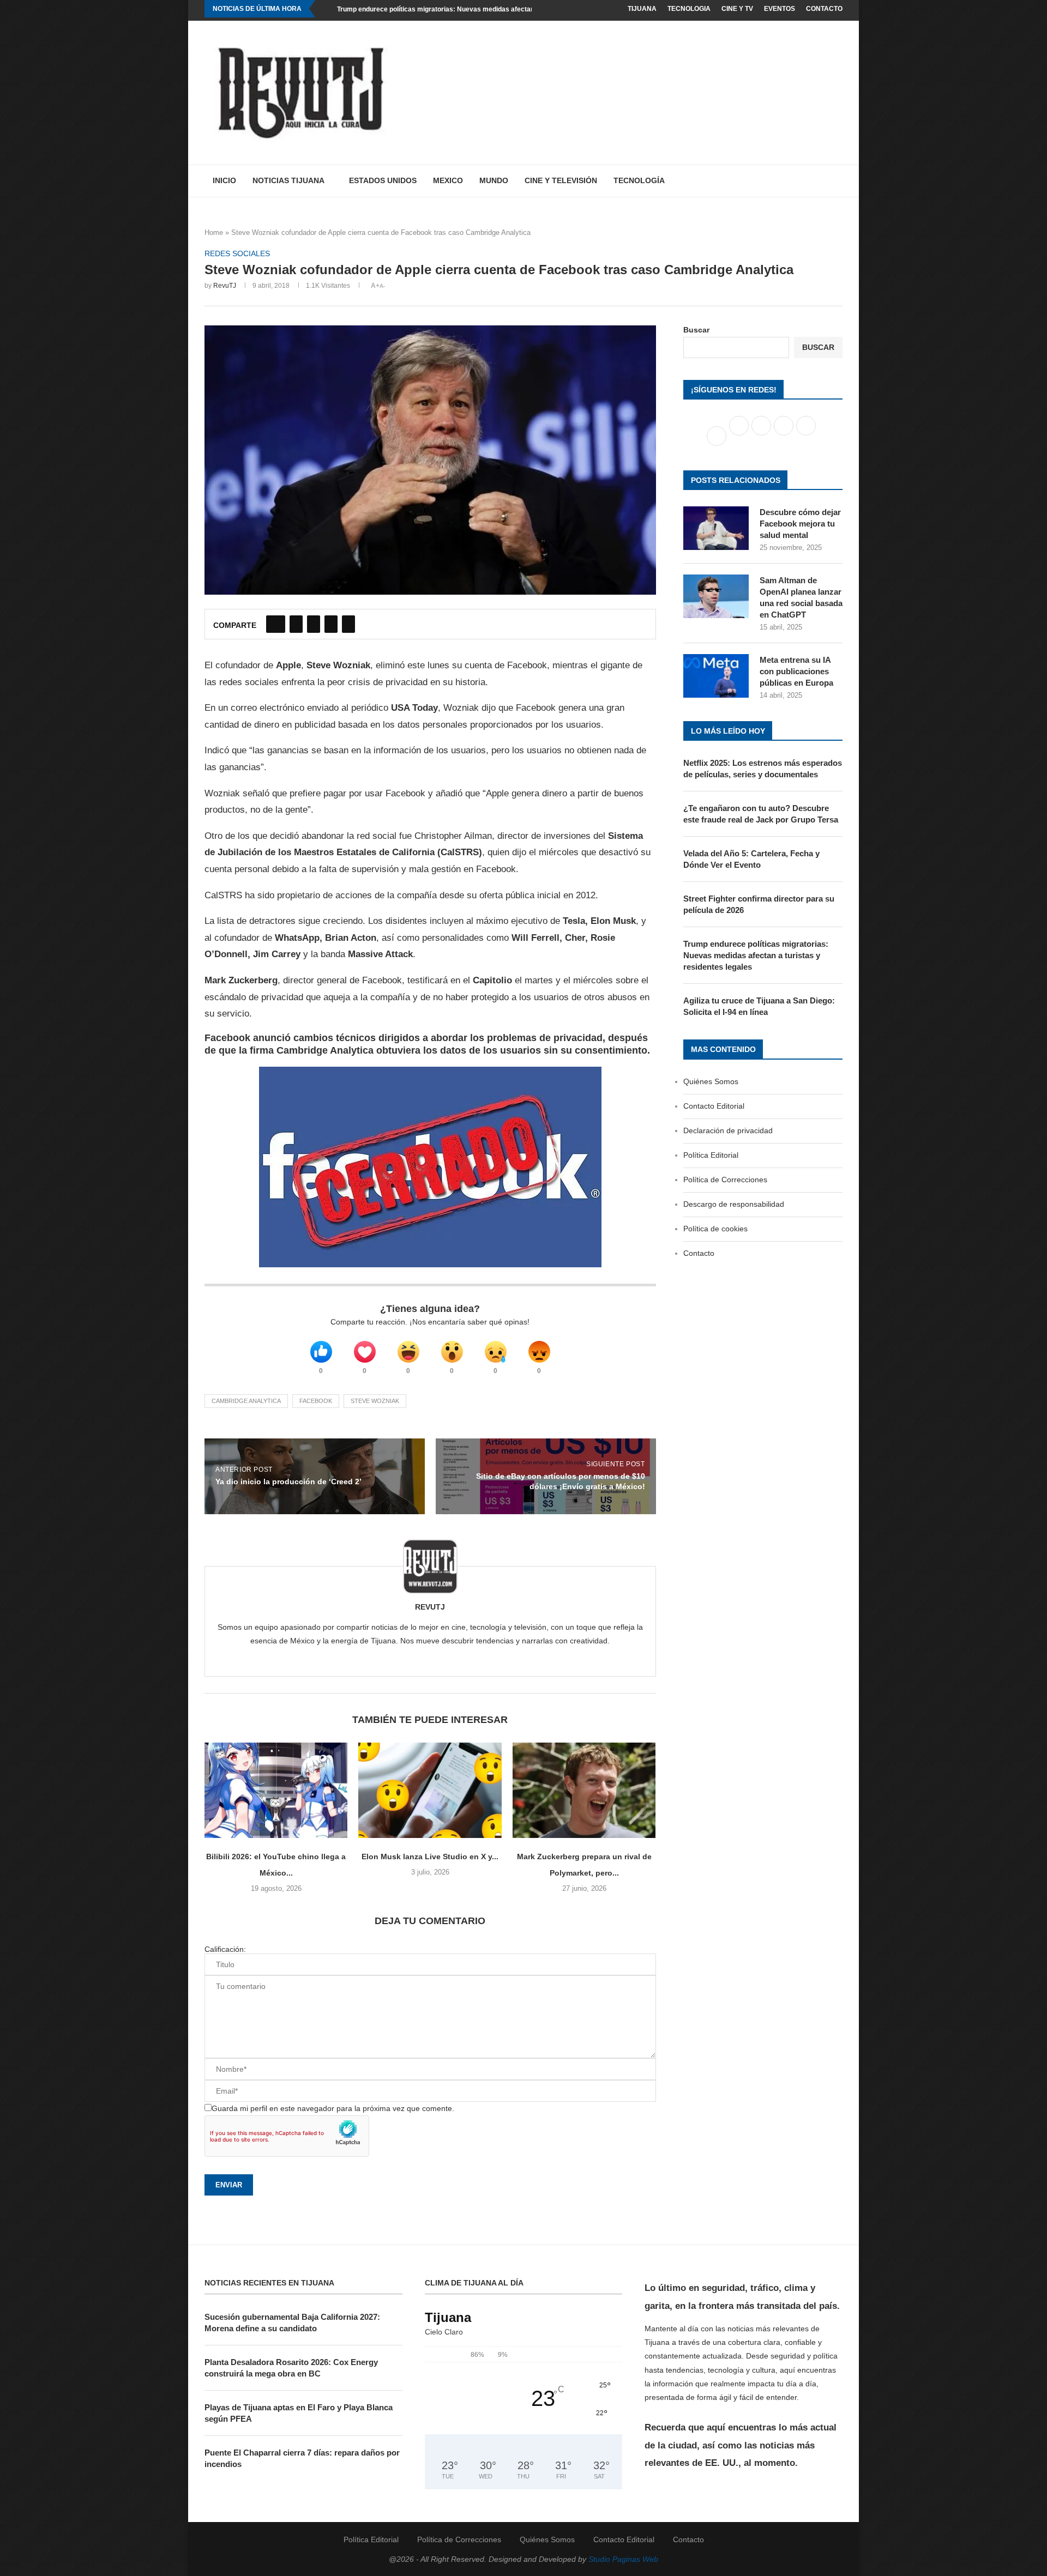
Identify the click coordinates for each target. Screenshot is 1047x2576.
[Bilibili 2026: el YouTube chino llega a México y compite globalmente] (276, 1790)
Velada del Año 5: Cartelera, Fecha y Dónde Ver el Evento (751, 859)
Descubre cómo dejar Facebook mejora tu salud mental (800, 524)
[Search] (837, 181)
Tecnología (639, 180)
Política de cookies (715, 1229)
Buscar (696, 330)
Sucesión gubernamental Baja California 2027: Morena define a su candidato (292, 2323)
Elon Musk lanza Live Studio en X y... (430, 1857)
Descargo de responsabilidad (734, 1204)
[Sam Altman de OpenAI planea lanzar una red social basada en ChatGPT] (716, 596)
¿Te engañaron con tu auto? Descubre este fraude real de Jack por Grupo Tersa (761, 814)
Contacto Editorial (714, 1106)
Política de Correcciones (725, 1180)
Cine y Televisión (561, 180)
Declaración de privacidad (728, 1130)
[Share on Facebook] (276, 624)
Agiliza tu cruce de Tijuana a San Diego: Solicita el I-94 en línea (759, 1006)
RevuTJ (225, 286)
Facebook (316, 1401)
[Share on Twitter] (296, 624)
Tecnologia (689, 9)
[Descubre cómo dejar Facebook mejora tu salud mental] (716, 528)
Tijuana (642, 9)
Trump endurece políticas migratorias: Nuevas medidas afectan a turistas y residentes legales (483, 9)
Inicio (224, 180)
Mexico (448, 180)
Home (214, 232)
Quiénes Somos (711, 1081)
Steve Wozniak (375, 1401)
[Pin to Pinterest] (314, 624)
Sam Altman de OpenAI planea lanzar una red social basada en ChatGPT (801, 597)
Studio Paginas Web (623, 2559)
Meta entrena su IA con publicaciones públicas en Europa (796, 671)
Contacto (824, 9)
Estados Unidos (383, 180)
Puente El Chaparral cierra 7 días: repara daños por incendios (302, 2458)
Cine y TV (737, 9)
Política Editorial (711, 1155)
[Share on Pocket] (348, 624)
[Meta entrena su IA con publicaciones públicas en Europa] (716, 676)
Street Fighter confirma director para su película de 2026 (759, 904)
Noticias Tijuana (288, 180)
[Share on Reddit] (331, 624)
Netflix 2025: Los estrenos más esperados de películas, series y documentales (763, 769)
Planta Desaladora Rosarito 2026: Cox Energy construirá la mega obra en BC (291, 2368)
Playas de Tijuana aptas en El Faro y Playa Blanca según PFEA (299, 2413)
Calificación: (225, 1949)
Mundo (494, 180)
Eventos (780, 9)
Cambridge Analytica (246, 1401)
